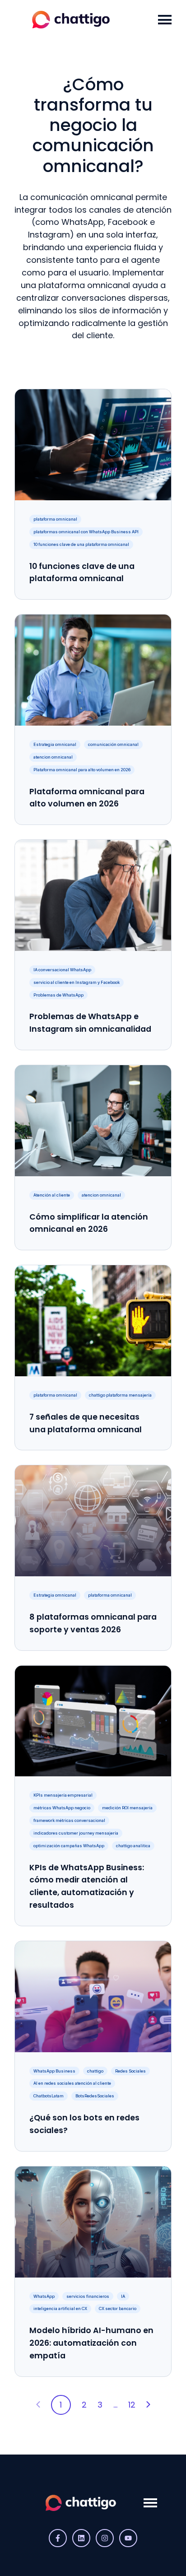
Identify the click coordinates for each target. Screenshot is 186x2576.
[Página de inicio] (81, 20)
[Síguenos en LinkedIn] (81, 2538)
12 (132, 2405)
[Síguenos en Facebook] (58, 2538)
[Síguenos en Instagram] (105, 2538)
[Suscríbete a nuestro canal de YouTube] (128, 2538)
